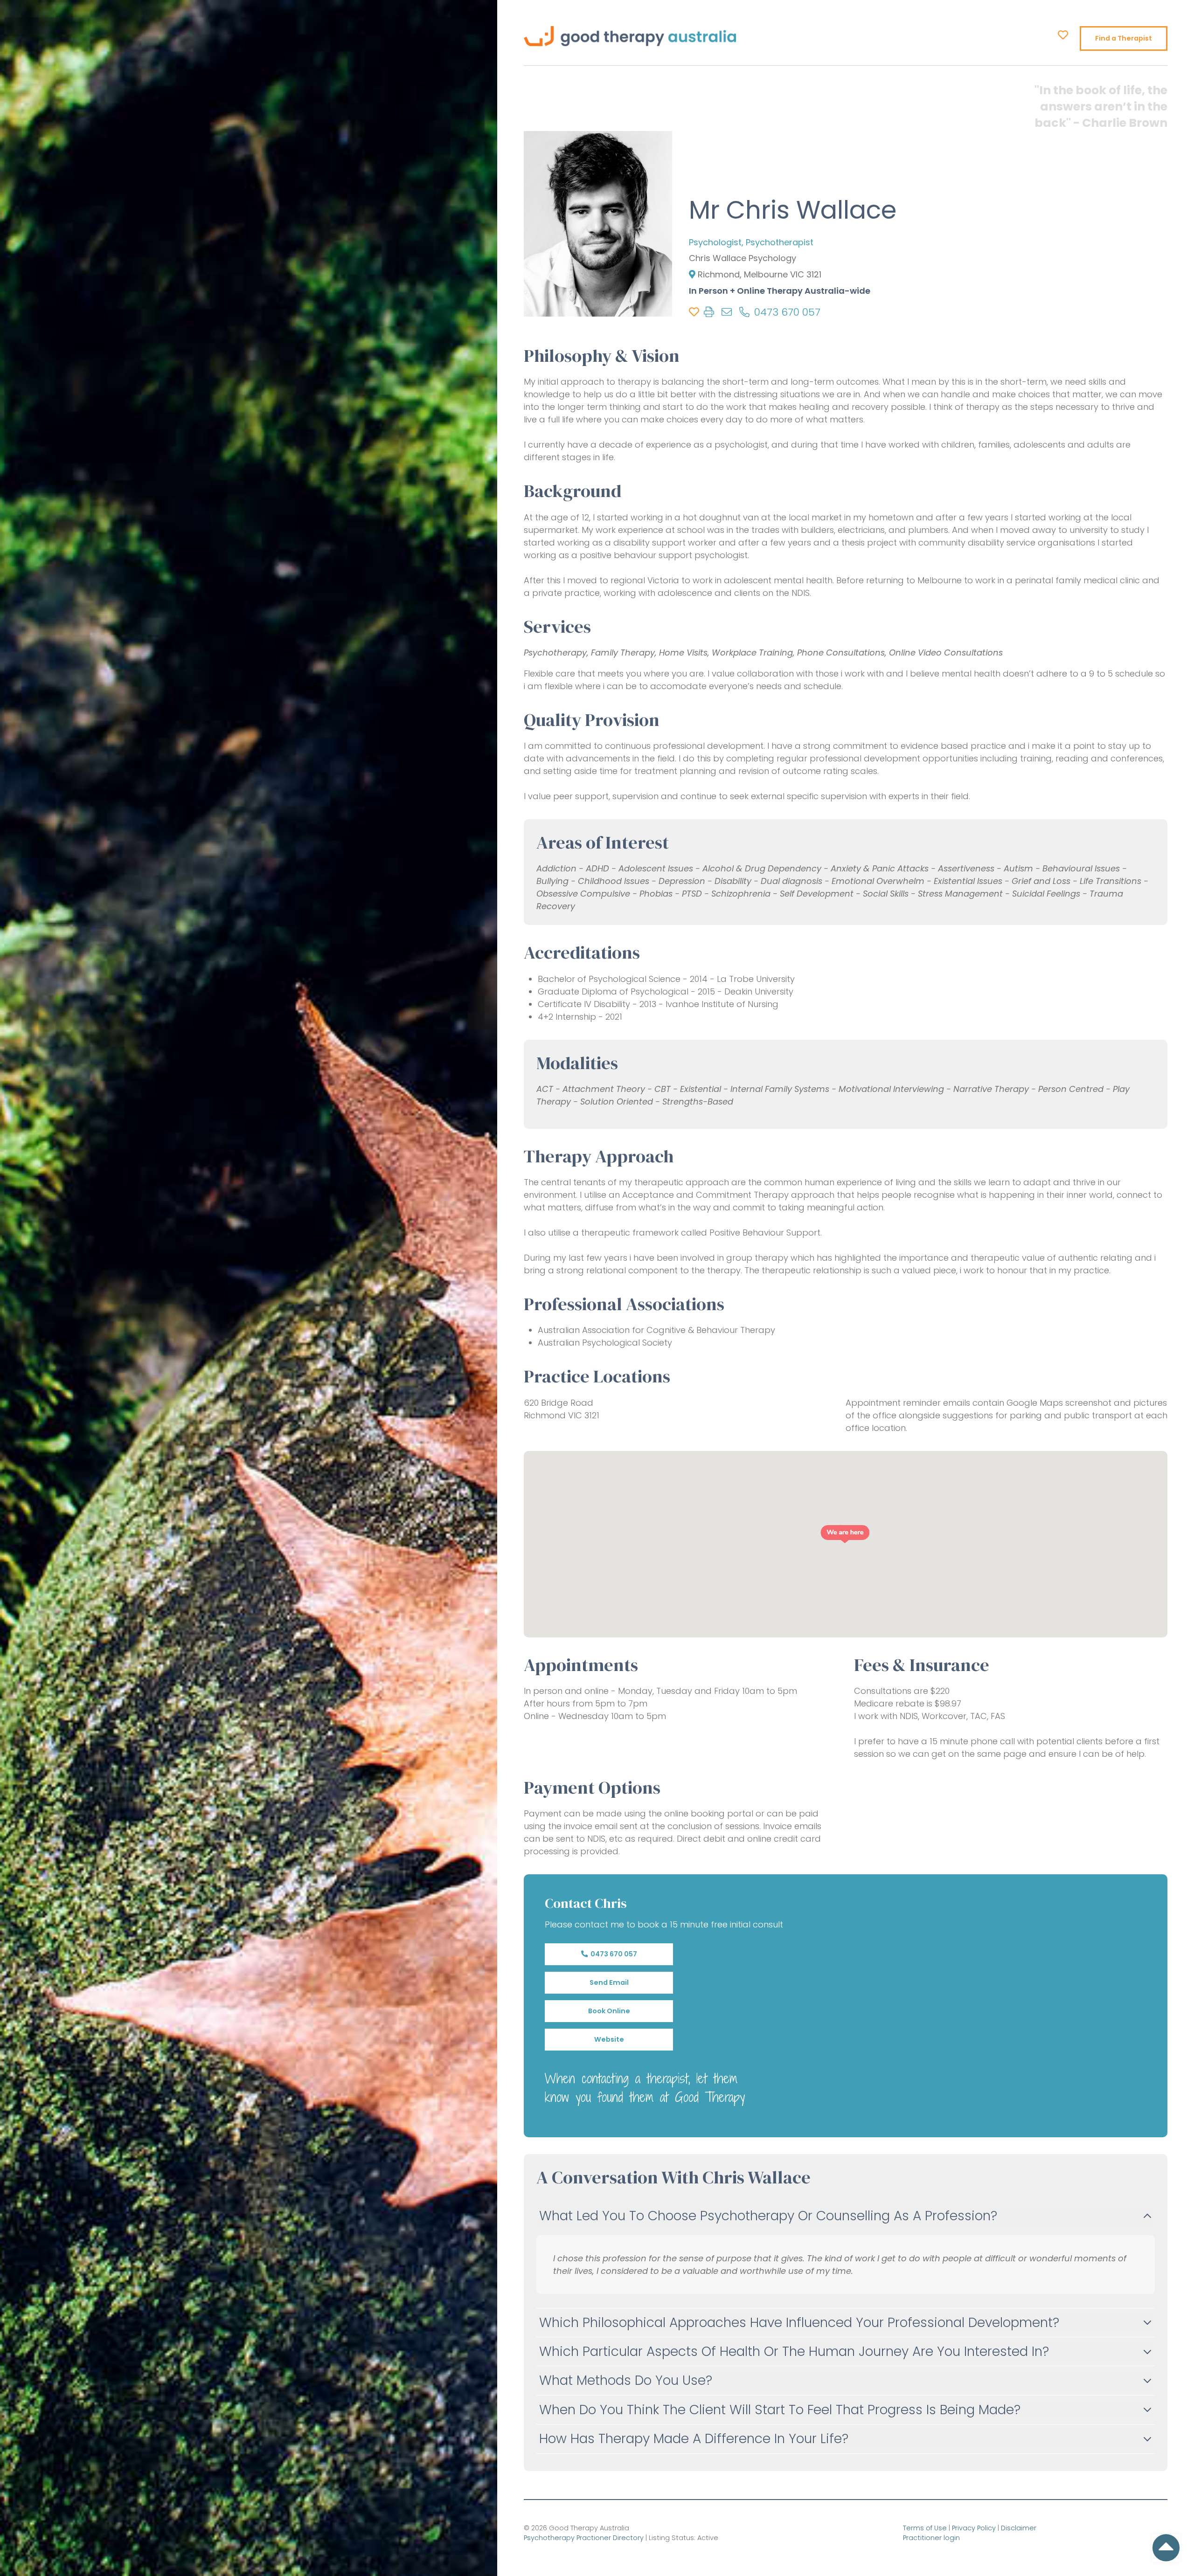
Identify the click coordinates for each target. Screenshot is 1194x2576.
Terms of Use (925, 2528)
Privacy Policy (974, 2528)
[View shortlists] (1063, 35)
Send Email (609, 1982)
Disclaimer (1019, 2528)
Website (609, 2039)
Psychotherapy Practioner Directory (584, 2538)
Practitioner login (931, 2538)
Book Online (609, 2011)
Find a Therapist (1124, 38)
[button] (845, 1534)
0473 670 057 (612, 1954)
